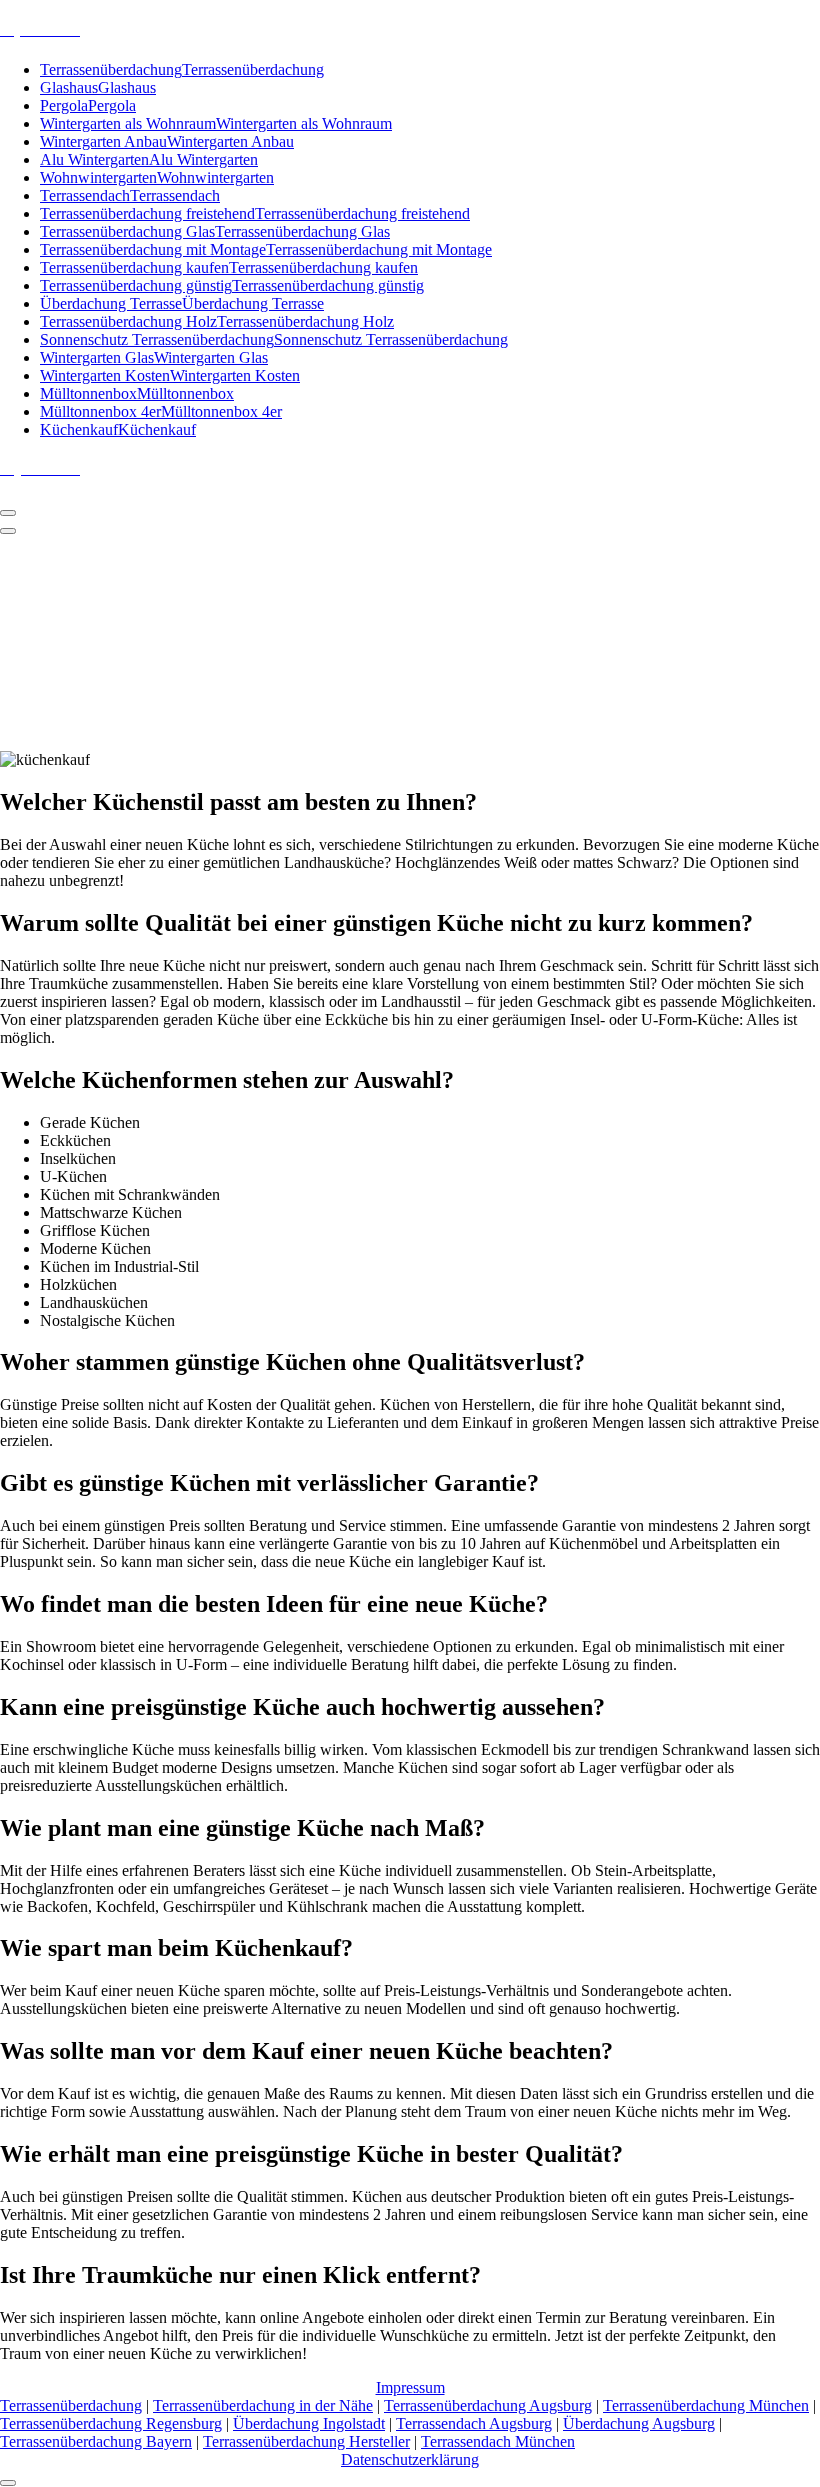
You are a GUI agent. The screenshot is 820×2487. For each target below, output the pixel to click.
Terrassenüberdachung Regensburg (111, 2423)
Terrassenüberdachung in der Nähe (263, 2405)
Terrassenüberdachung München (706, 2405)
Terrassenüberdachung (71, 2405)
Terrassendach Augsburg (474, 2423)
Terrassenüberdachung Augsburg (488, 2405)
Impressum (410, 2387)
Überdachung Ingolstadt (309, 2423)
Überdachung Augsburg (639, 2423)
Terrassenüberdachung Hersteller (306, 2441)
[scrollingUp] (8, 2483)
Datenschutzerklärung (410, 2459)
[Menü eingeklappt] (8, 513)
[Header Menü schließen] (8, 531)
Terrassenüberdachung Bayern (96, 2441)
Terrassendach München (498, 2441)
